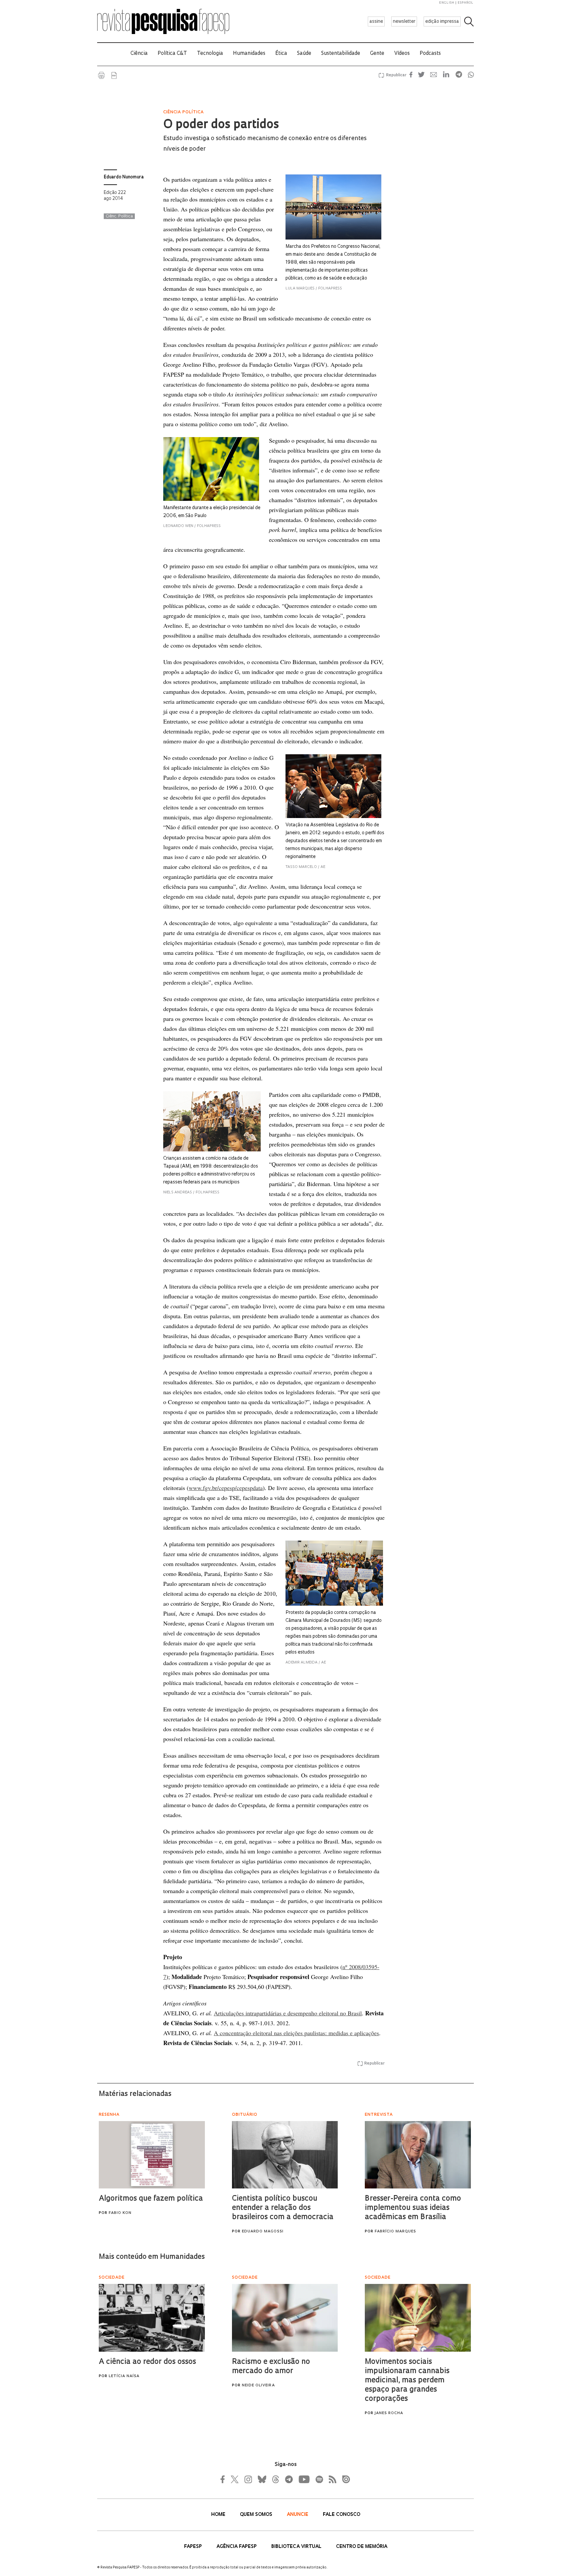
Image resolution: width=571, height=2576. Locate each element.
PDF (114, 75)
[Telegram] (288, 2479)
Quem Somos (257, 2515)
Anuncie (298, 2515)
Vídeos (402, 54)
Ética (281, 54)
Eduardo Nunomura (124, 177)
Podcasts (430, 54)
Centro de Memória (362, 2547)
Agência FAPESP (237, 2547)
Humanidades (249, 54)
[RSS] (331, 2479)
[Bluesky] (261, 2479)
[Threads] (275, 2479)
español (466, 3)
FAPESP (194, 2547)
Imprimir (101, 75)
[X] (235, 2479)
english (447, 3)
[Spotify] (319, 2479)
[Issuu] (344, 2479)
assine (376, 22)
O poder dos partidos (221, 125)
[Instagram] (247, 2479)
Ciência (139, 54)
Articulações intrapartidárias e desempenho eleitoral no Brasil (288, 2013)
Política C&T (172, 54)
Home (219, 2515)
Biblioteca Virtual (297, 2547)
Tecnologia (210, 54)
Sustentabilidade (341, 54)
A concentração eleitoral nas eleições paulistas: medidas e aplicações (296, 2033)
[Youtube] (304, 2479)
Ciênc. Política (119, 216)
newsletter (404, 22)
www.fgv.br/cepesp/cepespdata (226, 1488)
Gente (377, 54)
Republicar (395, 75)
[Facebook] (224, 2479)
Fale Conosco (342, 2515)
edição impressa (442, 22)
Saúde (304, 54)
